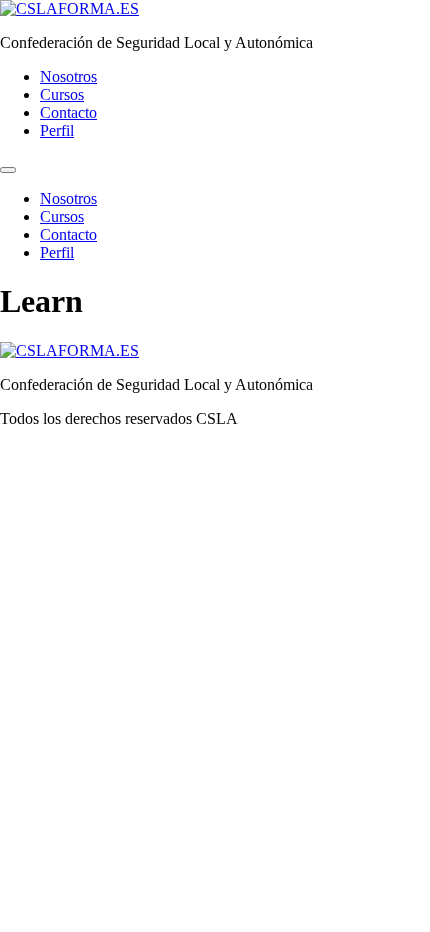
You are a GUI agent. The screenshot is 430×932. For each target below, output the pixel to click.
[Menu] (8, 170)
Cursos (62, 94)
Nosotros (68, 76)
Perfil (57, 130)
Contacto (68, 112)
